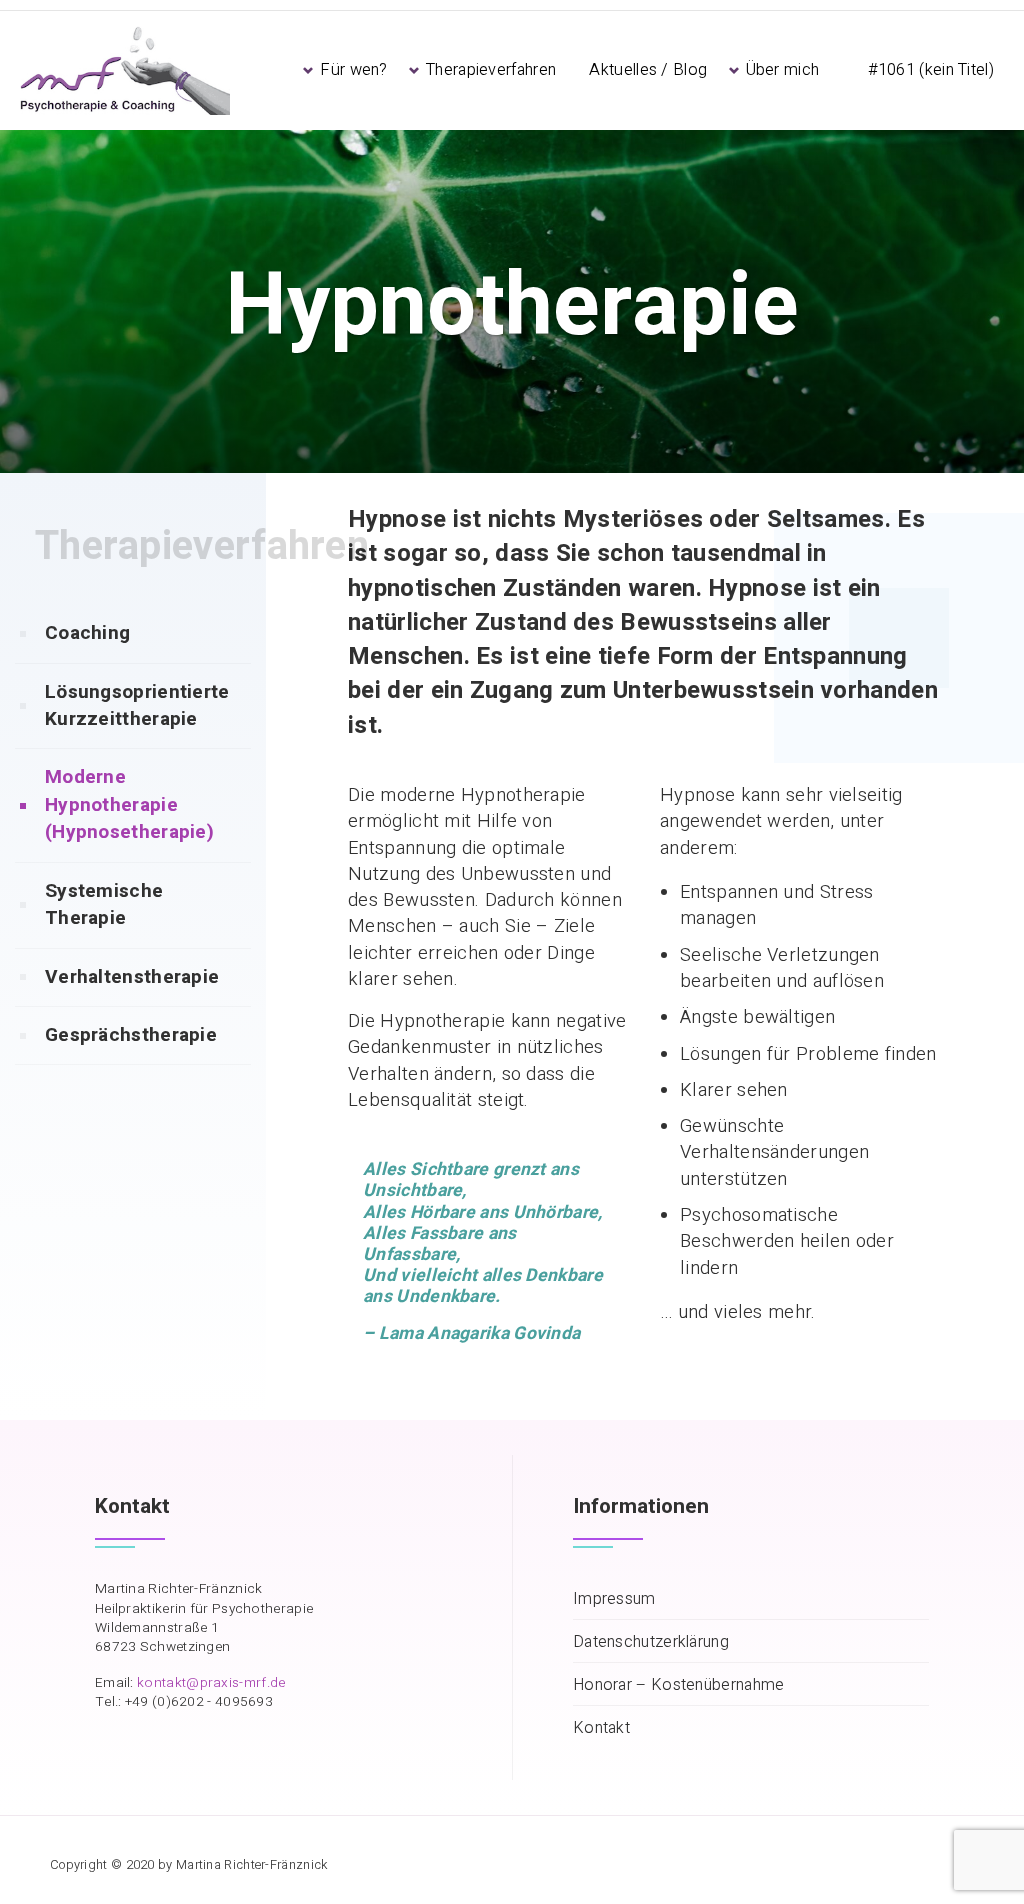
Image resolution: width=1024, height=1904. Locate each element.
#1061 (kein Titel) (931, 70)
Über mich (783, 70)
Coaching (87, 633)
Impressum (614, 1599)
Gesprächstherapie (131, 1035)
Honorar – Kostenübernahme (679, 1685)
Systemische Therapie (104, 904)
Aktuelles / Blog (648, 70)
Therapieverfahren (491, 70)
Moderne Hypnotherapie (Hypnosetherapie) (129, 804)
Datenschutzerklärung (651, 1642)
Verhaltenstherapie (132, 977)
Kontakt (601, 1728)
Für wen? (353, 70)
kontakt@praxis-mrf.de (211, 1683)
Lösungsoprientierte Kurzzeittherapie (137, 705)
